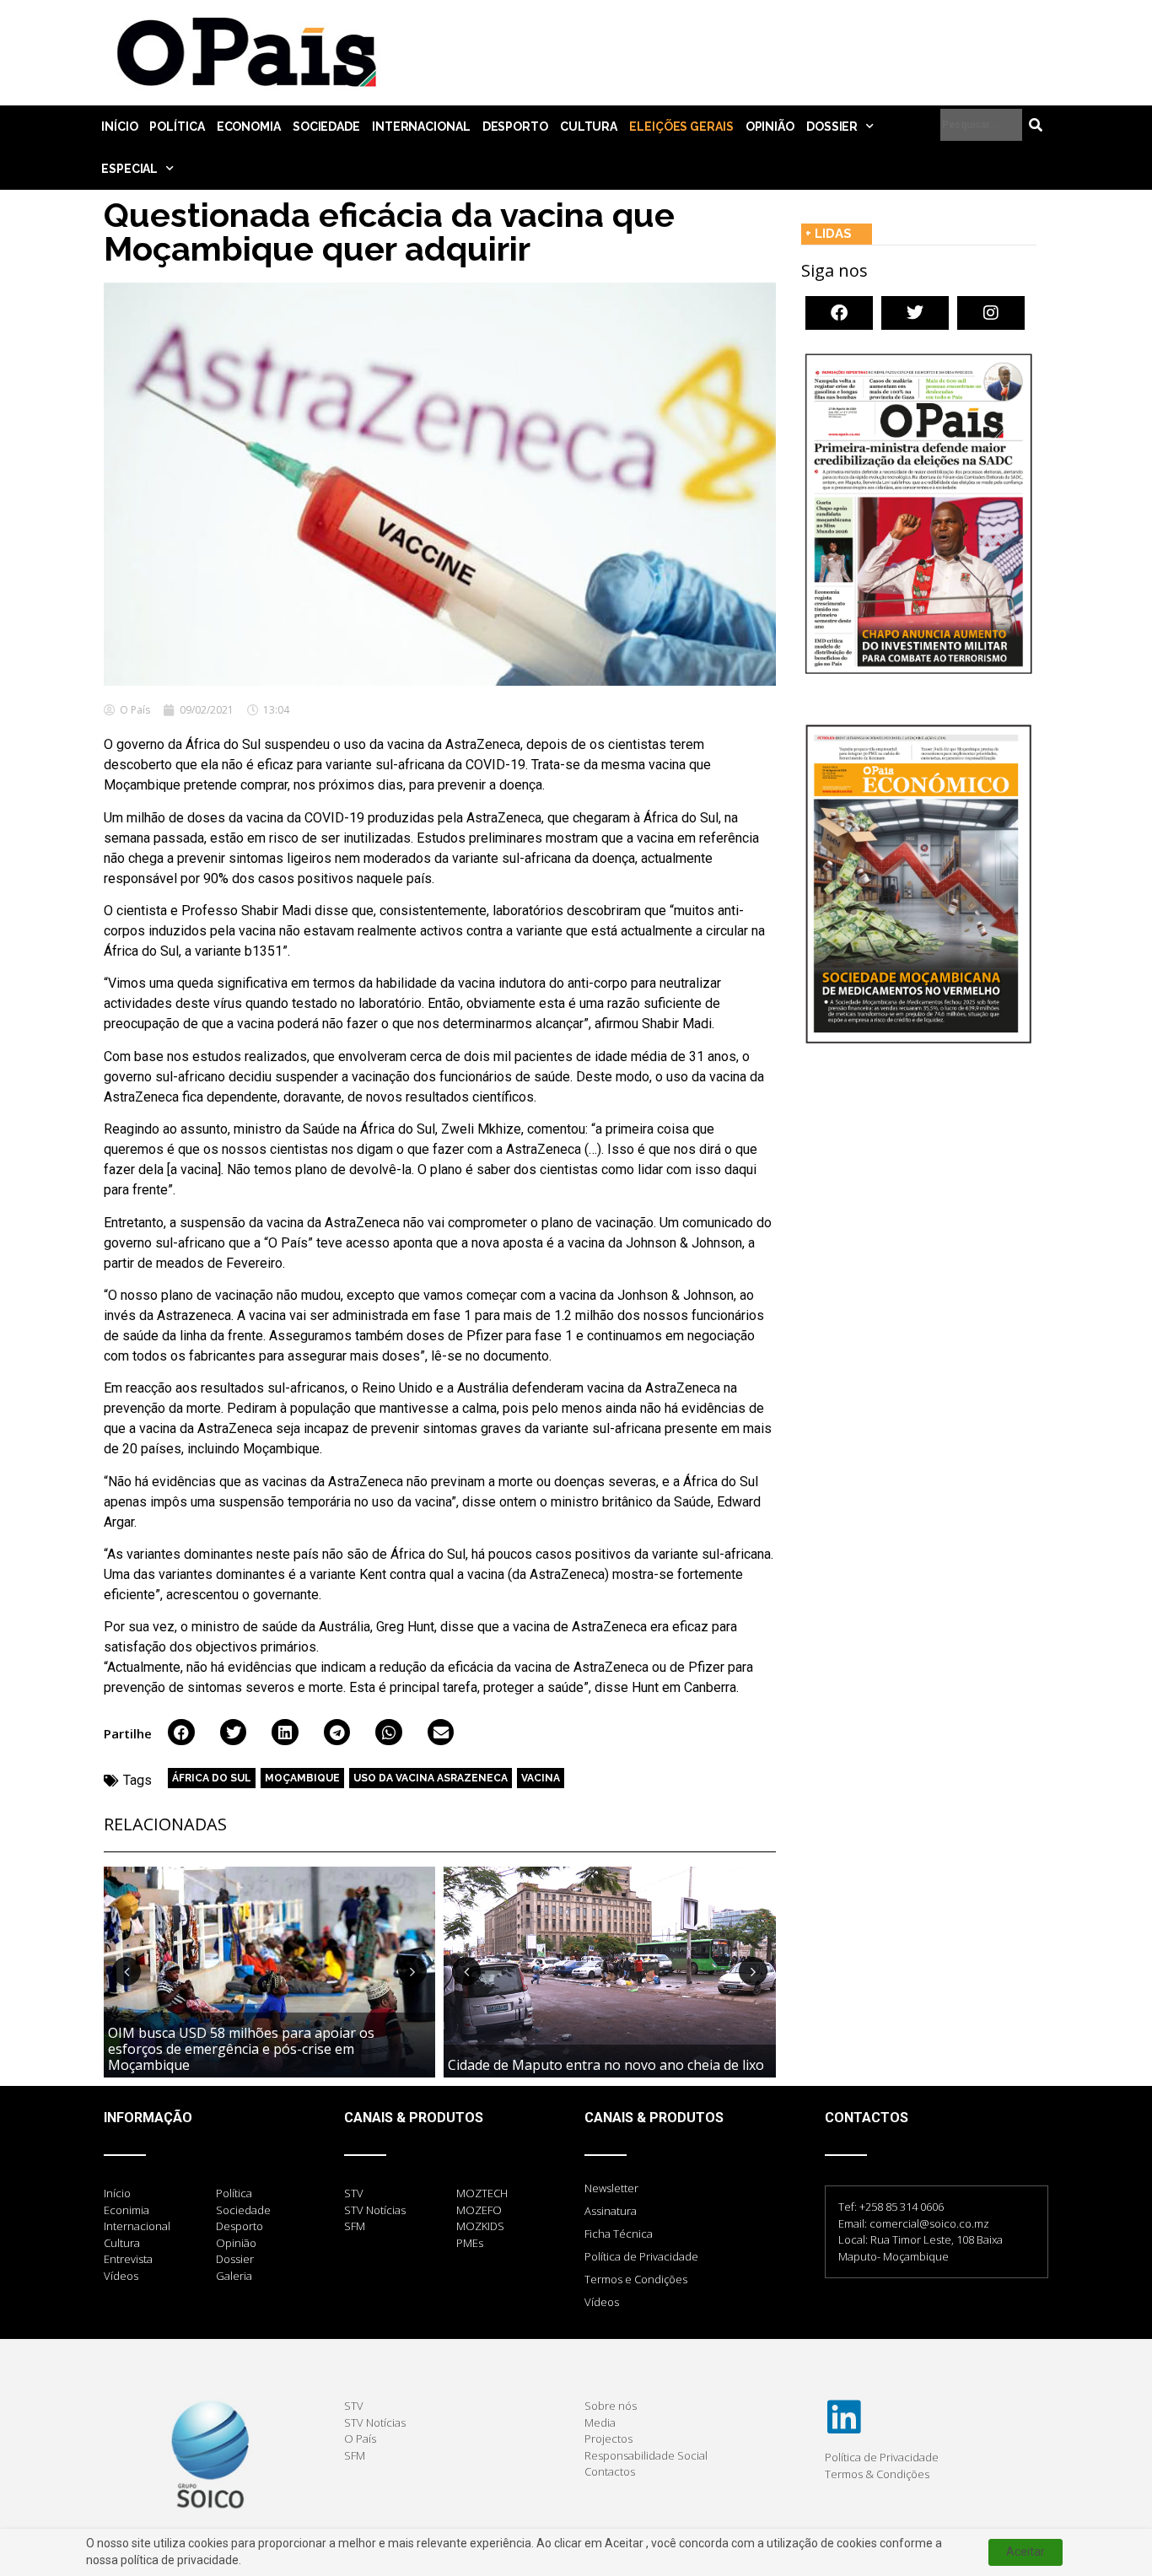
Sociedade (326, 127)
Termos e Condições (636, 2279)
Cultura (589, 127)
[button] (181, 1733)
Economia (249, 127)
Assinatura (611, 2211)
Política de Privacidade (641, 2256)
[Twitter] (915, 313)
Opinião (770, 127)
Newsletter (611, 2188)
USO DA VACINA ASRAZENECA (431, 1778)
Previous (127, 1971)
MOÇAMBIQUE (302, 1778)
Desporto (515, 127)
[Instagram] (991, 313)
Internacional (421, 127)
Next (412, 1971)
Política (177, 127)
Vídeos (602, 2302)
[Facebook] (839, 313)
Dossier (832, 127)
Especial (129, 169)
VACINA (541, 1778)
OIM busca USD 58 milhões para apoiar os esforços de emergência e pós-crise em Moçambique (241, 2049)
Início (119, 127)
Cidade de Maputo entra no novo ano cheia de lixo (606, 2065)
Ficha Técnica (619, 2234)
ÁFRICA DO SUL (212, 1778)
